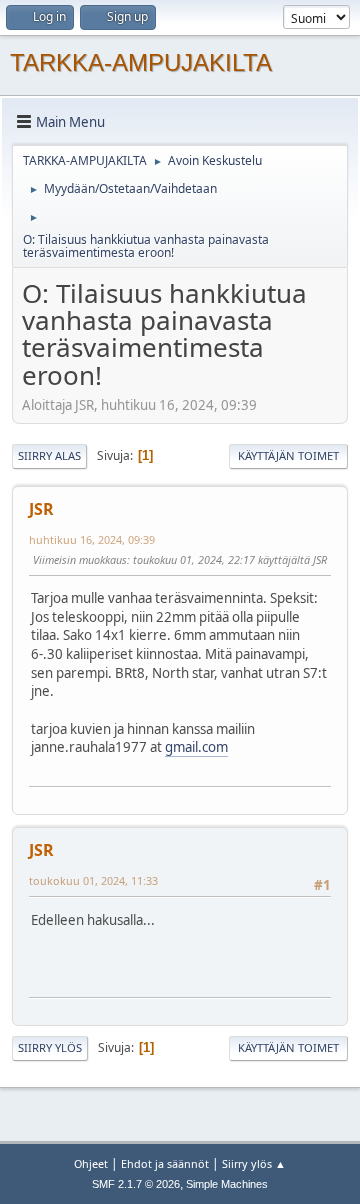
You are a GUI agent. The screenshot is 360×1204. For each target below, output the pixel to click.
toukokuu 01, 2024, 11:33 (93, 880)
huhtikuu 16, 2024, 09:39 (92, 539)
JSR (41, 509)
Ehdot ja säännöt (165, 1163)
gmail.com (196, 747)
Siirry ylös (50, 1047)
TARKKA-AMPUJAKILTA (141, 62)
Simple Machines (227, 1184)
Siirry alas (49, 455)
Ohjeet (91, 1163)
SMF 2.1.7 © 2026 (136, 1184)
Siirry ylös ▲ (254, 1163)
